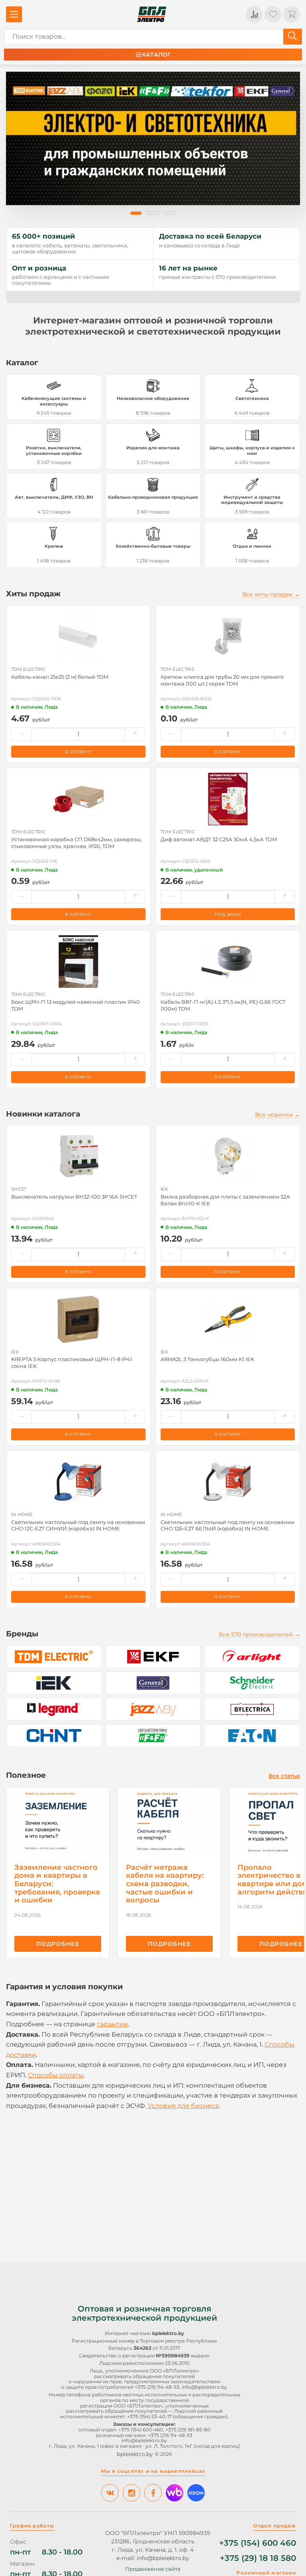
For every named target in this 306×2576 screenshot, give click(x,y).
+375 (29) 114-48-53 (157, 2387)
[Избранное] (273, 14)
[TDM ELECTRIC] (54, 1657)
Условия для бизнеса (183, 2106)
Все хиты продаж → (271, 595)
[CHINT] (54, 1736)
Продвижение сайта (153, 2569)
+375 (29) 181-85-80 (188, 2430)
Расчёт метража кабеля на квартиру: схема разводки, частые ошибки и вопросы (165, 1884)
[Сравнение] (254, 14)
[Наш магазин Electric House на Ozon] (196, 2493)
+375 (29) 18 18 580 (258, 2558)
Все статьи (284, 1776)
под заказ (228, 914)
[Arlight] (252, 1657)
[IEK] (54, 1683)
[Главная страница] (152, 14)
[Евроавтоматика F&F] (153, 1736)
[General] (153, 1683)
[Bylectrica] (252, 1709)
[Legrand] (54, 1709)
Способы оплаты (56, 2075)
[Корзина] (292, 14)
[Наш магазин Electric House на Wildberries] (175, 2493)
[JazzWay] (153, 1709)
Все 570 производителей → (259, 1635)
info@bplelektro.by (204, 2387)
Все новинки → (278, 1115)
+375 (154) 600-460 (141, 2430)
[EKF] (153, 1657)
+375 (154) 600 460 (258, 2543)
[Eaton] (252, 1736)
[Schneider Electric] (252, 1683)
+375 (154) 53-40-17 (149, 2416)
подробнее (58, 1944)
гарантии (112, 2024)
